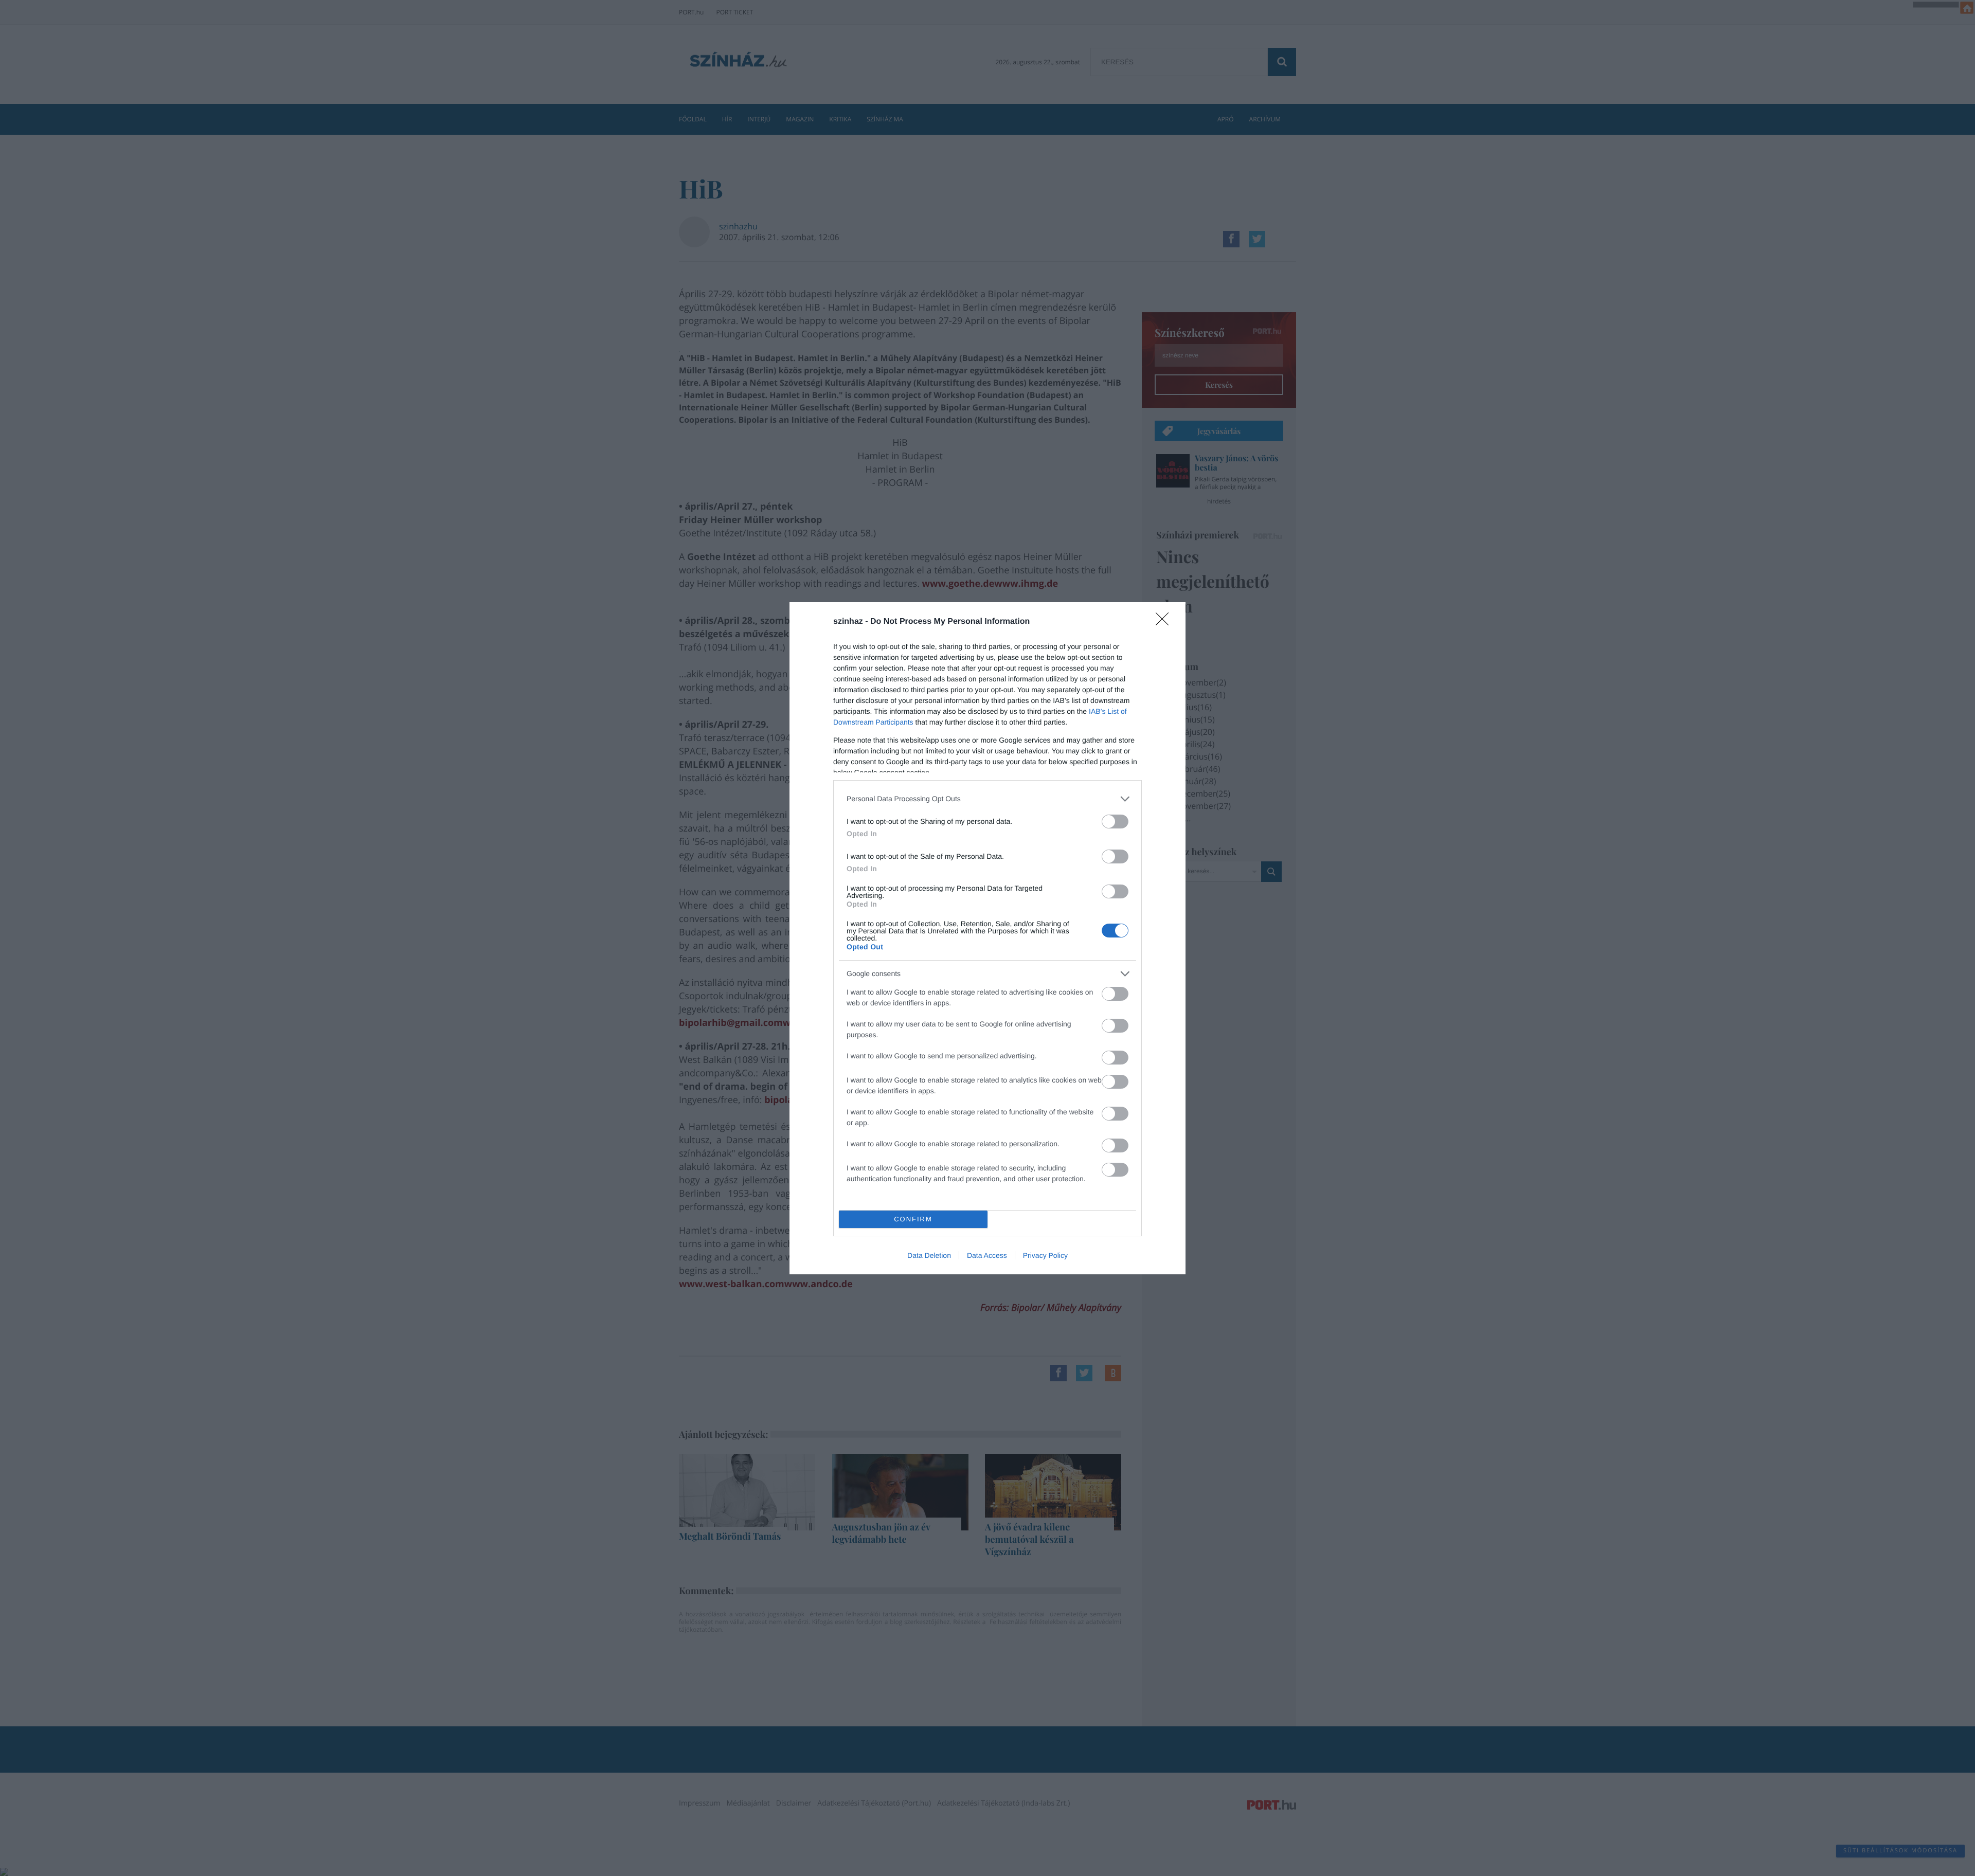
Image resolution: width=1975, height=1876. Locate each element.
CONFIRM (913, 1219)
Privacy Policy (1045, 1255)
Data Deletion (929, 1255)
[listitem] (987, 799)
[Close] (1165, 622)
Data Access (987, 1255)
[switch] (1115, 822)
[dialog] (987, 938)
